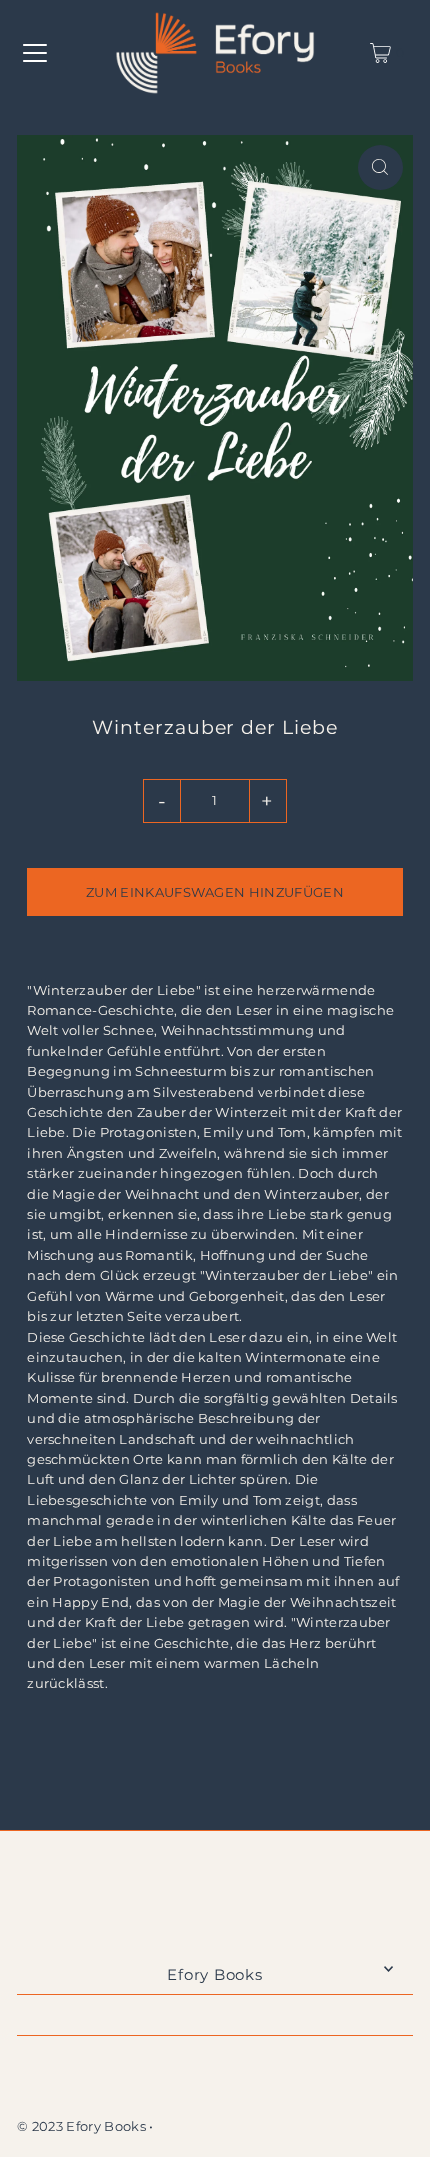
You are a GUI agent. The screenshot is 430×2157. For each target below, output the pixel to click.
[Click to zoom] (380, 167)
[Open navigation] (35, 53)
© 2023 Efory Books (81, 2126)
